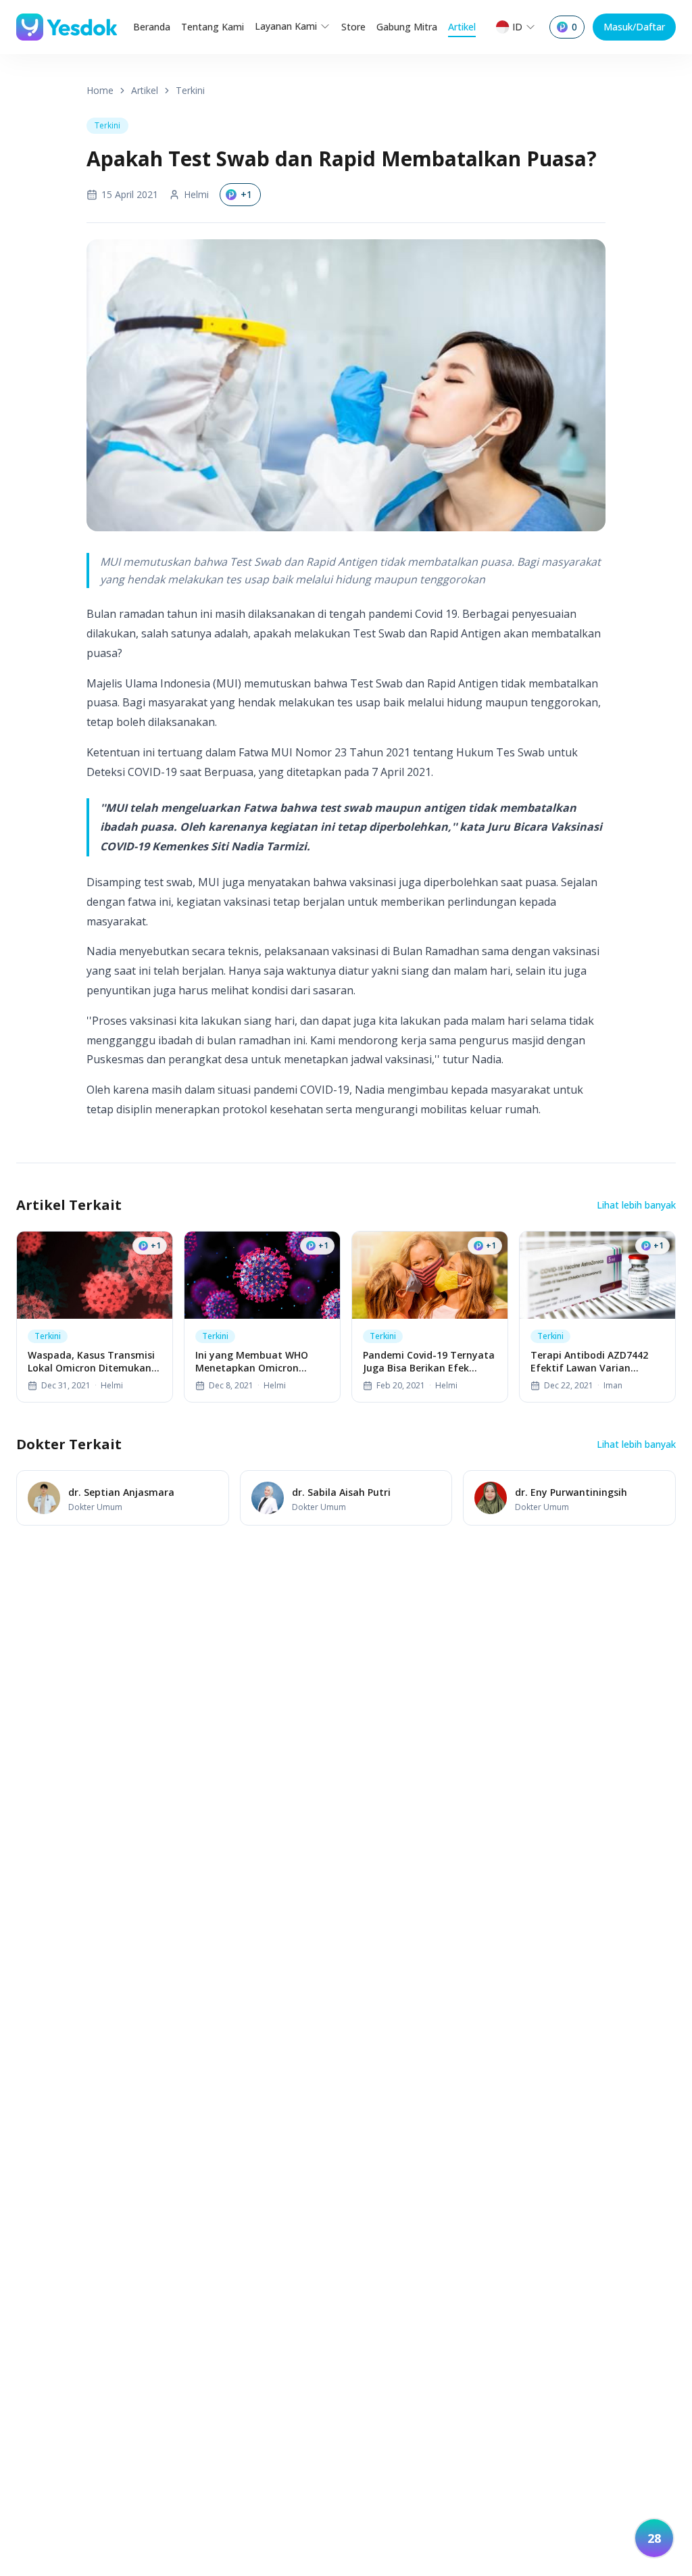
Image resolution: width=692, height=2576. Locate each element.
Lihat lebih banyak (636, 1205)
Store (353, 27)
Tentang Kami (213, 27)
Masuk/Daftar (634, 27)
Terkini (190, 90)
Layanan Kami (286, 26)
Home (100, 90)
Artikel (462, 27)
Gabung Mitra (407, 27)
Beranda (152, 27)
